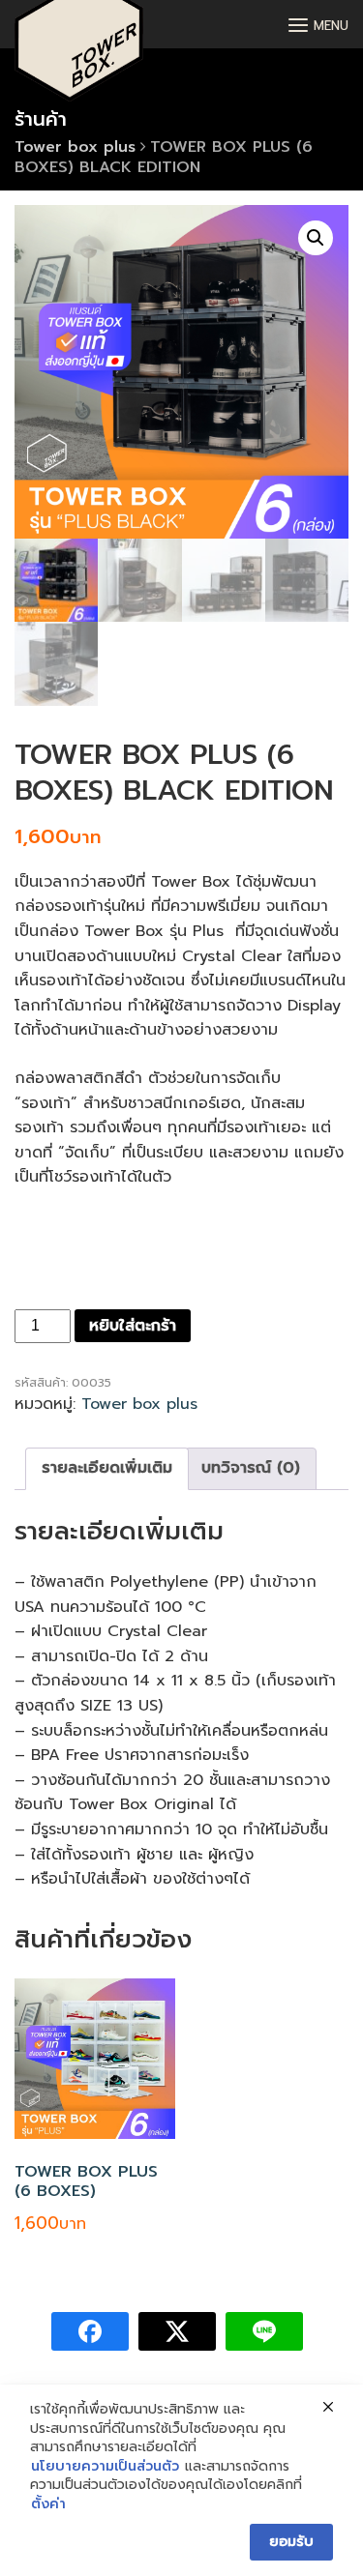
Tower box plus (75, 147)
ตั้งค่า (48, 2504)
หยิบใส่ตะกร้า (133, 1326)
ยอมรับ (291, 2542)
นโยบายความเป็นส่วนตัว (105, 2467)
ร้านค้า (41, 119)
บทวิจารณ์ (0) (251, 1468)
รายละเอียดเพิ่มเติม (107, 1468)
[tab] (107, 1469)
